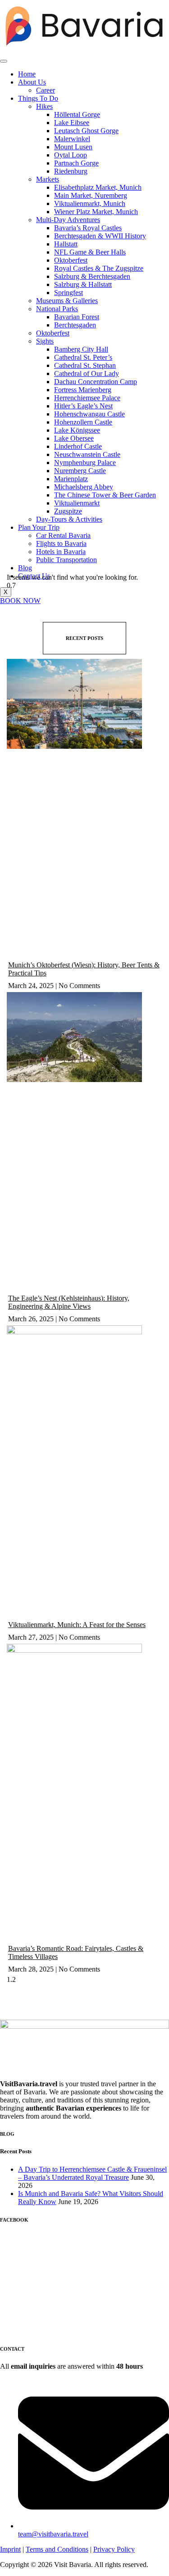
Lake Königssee (77, 430)
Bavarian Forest (77, 317)
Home (27, 74)
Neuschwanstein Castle (87, 454)
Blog (25, 568)
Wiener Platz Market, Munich (96, 212)
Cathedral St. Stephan (85, 365)
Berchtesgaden (75, 325)
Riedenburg (71, 171)
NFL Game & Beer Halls (90, 252)
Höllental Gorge (77, 114)
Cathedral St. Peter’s (83, 357)
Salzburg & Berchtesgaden (92, 276)
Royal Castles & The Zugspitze (99, 268)
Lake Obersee (74, 438)
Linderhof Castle (78, 446)
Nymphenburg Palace (85, 463)
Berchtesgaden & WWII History (100, 236)
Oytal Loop (71, 155)
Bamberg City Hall (81, 349)
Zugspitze (68, 511)
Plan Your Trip (39, 527)
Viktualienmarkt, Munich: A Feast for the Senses (77, 1625)
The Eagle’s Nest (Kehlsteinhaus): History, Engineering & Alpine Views (69, 1302)
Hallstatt (66, 244)
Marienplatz (71, 479)
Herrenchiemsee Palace (87, 398)
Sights (45, 341)
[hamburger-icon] (4, 61)
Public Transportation (66, 560)
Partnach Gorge (76, 163)
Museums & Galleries (67, 301)
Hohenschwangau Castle (89, 414)
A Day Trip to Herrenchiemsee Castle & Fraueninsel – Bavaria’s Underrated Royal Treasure (92, 2173)
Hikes (44, 106)
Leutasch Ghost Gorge (86, 131)
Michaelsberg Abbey (84, 487)
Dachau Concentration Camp (96, 382)
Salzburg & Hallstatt (83, 284)
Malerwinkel (72, 139)
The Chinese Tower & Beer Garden (105, 495)
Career (46, 90)
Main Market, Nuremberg (91, 195)
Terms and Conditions (57, 2549)
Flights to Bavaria (61, 543)
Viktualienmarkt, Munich (90, 203)
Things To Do (38, 98)
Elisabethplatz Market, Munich (98, 187)
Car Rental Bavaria (63, 535)
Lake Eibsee (72, 123)
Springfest (69, 293)
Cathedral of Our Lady (87, 373)
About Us (32, 82)
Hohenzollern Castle (83, 422)
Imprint (10, 2549)
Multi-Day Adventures (68, 220)
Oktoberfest (71, 260)
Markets (48, 179)
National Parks (57, 309)
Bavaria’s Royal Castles (88, 228)
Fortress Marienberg (83, 390)
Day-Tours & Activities (69, 519)
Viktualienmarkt (77, 503)
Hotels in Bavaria (61, 552)
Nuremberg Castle (80, 471)
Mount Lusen (73, 147)
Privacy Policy (114, 2549)
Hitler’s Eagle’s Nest (83, 406)
